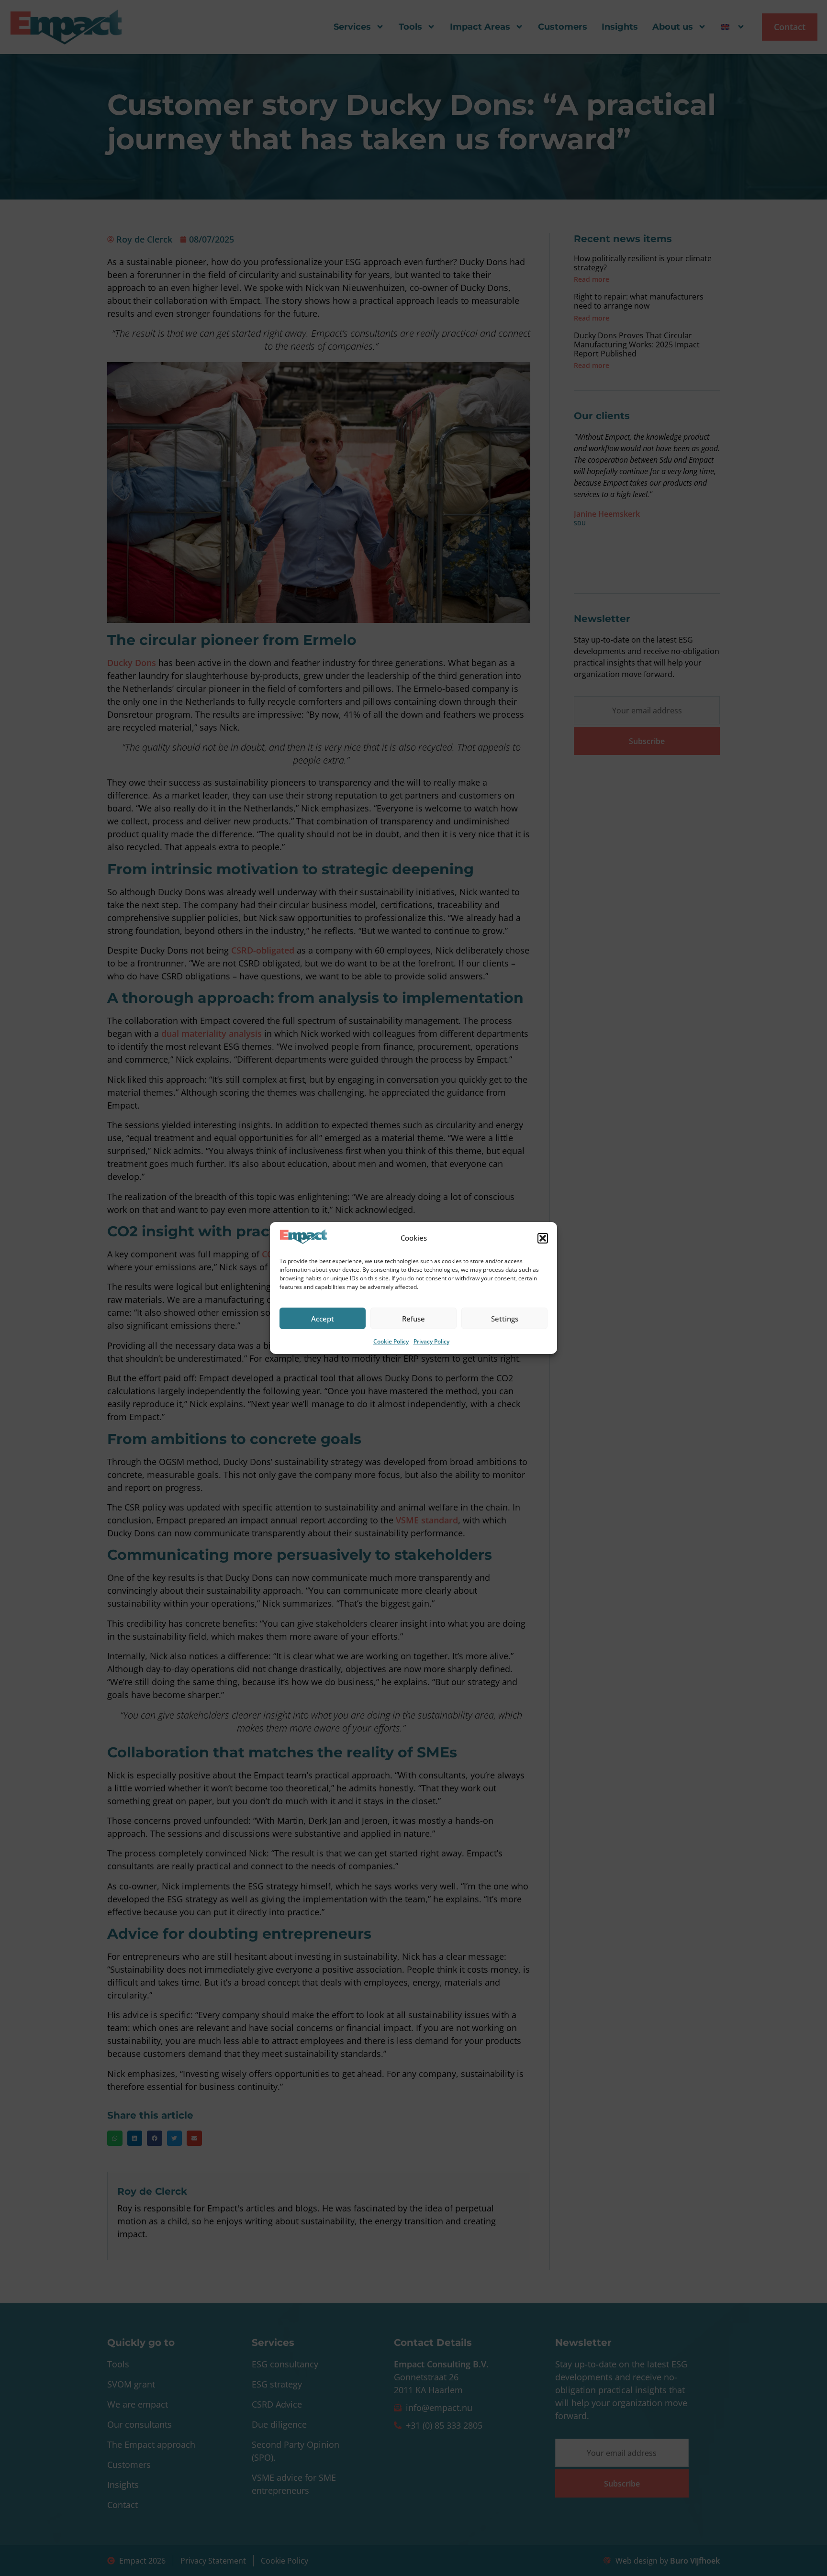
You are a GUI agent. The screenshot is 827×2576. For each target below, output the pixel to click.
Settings (505, 1319)
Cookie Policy (391, 1341)
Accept (323, 1319)
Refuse (413, 1319)
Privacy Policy (431, 1341)
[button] (543, 1238)
